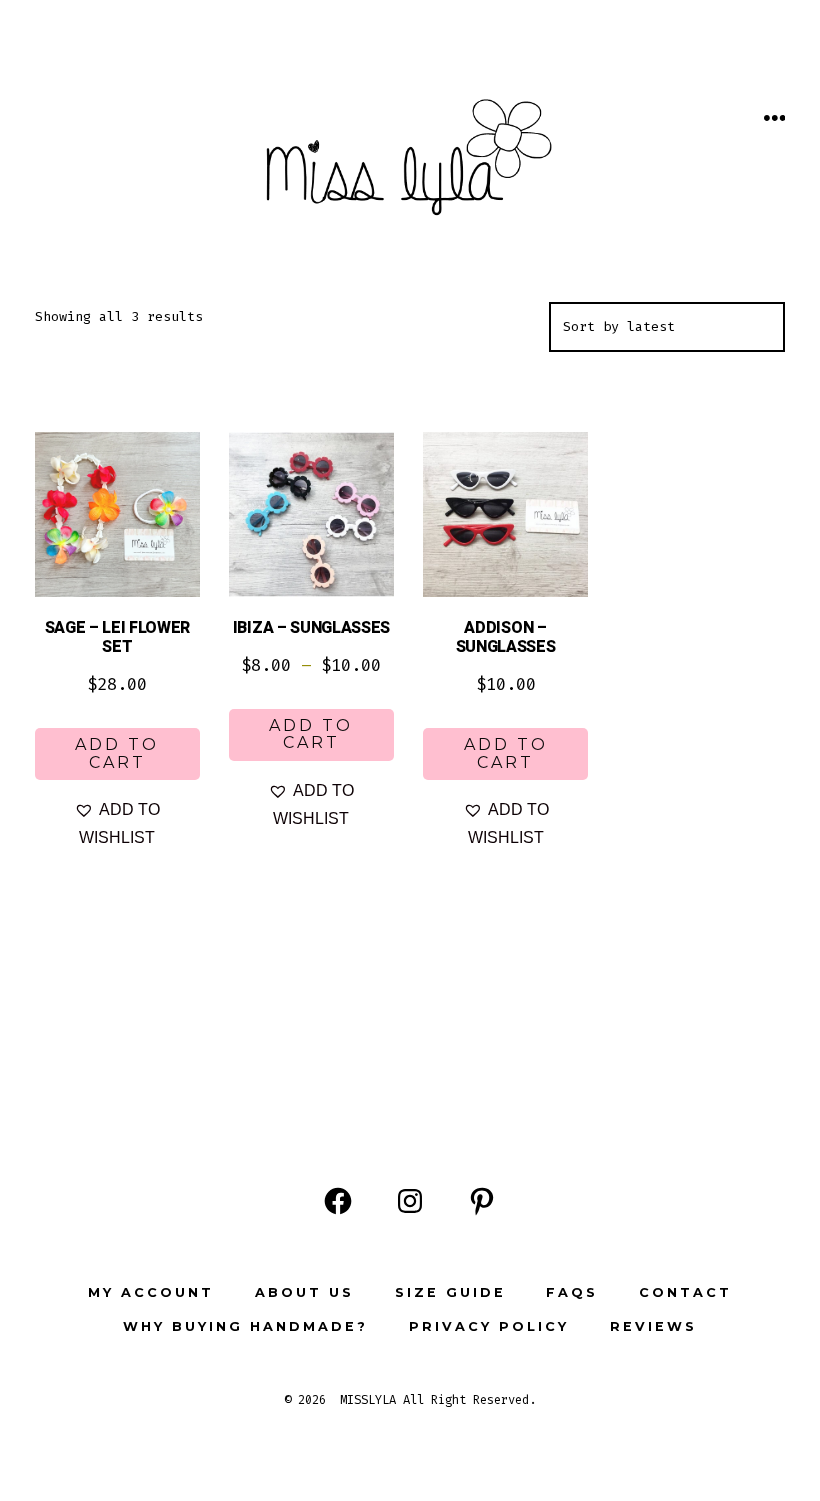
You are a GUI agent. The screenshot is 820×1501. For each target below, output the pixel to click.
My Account (151, 1292)
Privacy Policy (489, 1326)
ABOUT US (304, 1292)
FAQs (572, 1292)
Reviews (653, 1326)
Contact (685, 1292)
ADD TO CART (117, 753)
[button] (118, 824)
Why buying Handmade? (245, 1326)
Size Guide (450, 1292)
